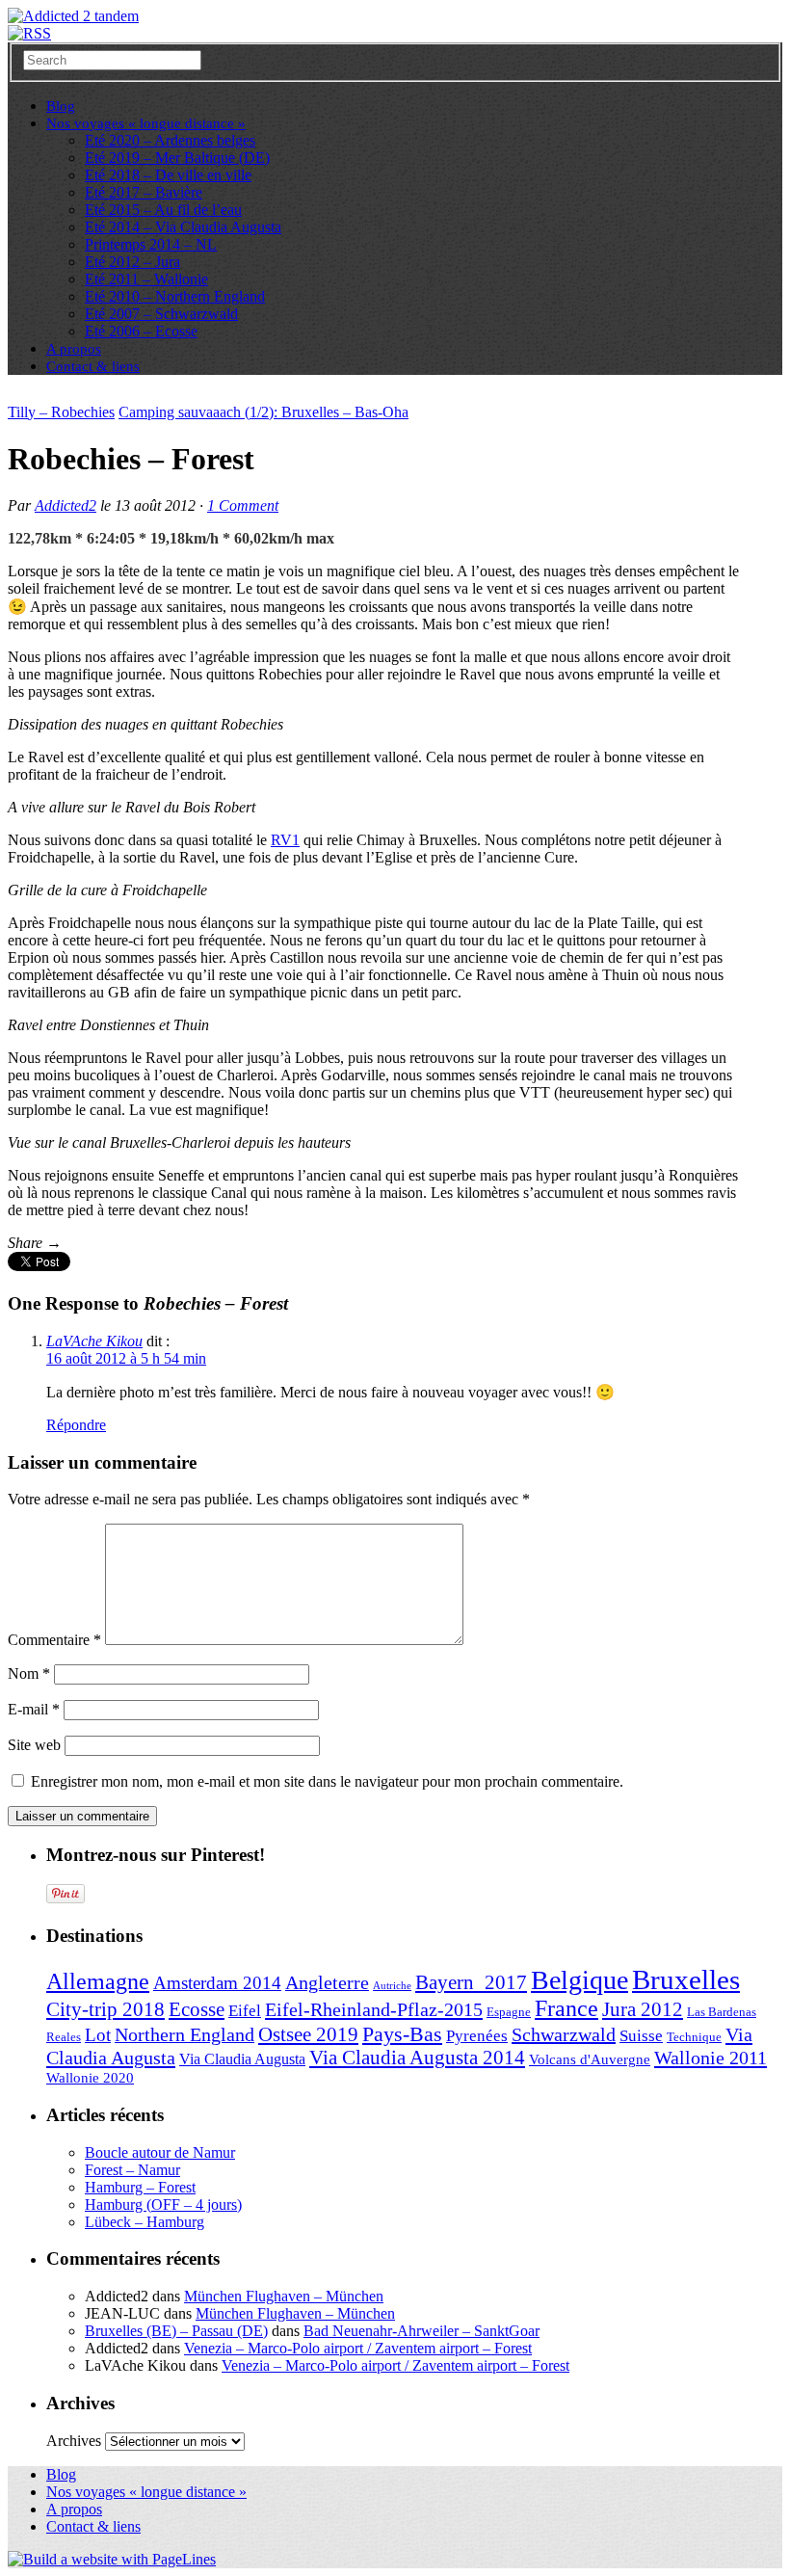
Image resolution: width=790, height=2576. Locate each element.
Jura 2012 (643, 2009)
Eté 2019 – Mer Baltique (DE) (177, 158)
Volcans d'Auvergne (590, 2059)
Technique (694, 2037)
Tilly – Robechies (61, 412)
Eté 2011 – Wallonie (146, 279)
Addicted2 (66, 505)
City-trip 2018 (105, 2009)
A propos (74, 2509)
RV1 (285, 840)
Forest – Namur (132, 2170)
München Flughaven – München (284, 2296)
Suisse (641, 2036)
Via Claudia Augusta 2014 (417, 2058)
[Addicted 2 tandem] (73, 16)
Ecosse (197, 2009)
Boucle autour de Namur (160, 2152)
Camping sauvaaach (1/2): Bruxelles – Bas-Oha (263, 412)
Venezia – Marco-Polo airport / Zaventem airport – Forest (358, 2348)
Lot (98, 2035)
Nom (29, 1673)
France (566, 2008)
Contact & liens (93, 366)
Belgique (579, 1980)
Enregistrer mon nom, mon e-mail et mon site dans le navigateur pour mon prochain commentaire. (327, 1781)
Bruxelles (686, 1979)
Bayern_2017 (471, 1982)
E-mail (34, 1709)
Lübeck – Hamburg (145, 2222)
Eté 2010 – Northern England (175, 296)
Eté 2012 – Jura (132, 262)
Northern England (184, 2034)
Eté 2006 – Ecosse (141, 331)
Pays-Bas (402, 2034)
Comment (243, 505)
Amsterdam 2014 (217, 1983)
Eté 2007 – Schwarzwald (161, 314)
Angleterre (327, 1982)
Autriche (392, 1986)
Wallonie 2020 (90, 2078)
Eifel (245, 2011)
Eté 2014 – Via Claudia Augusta (183, 227)
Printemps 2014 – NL (151, 244)
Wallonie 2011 (711, 2058)
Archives (74, 2441)
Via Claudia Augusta (242, 2059)
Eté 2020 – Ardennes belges (170, 140)
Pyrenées (477, 2036)
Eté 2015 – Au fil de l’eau (163, 210)
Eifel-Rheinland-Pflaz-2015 (374, 2009)
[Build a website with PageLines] (112, 2559)
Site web (34, 1745)
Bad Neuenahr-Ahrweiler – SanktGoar (421, 2331)
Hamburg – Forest (140, 2187)
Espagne (509, 2012)
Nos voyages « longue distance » (146, 123)
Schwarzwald (564, 2034)
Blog (61, 2474)
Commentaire (54, 1640)
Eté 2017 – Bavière (144, 192)
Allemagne (98, 1981)
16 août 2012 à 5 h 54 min (126, 1358)
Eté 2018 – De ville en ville (168, 175)
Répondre (76, 1425)
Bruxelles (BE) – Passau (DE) (176, 2331)
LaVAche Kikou (94, 1341)
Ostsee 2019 (308, 2034)
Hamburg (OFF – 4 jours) (163, 2204)
